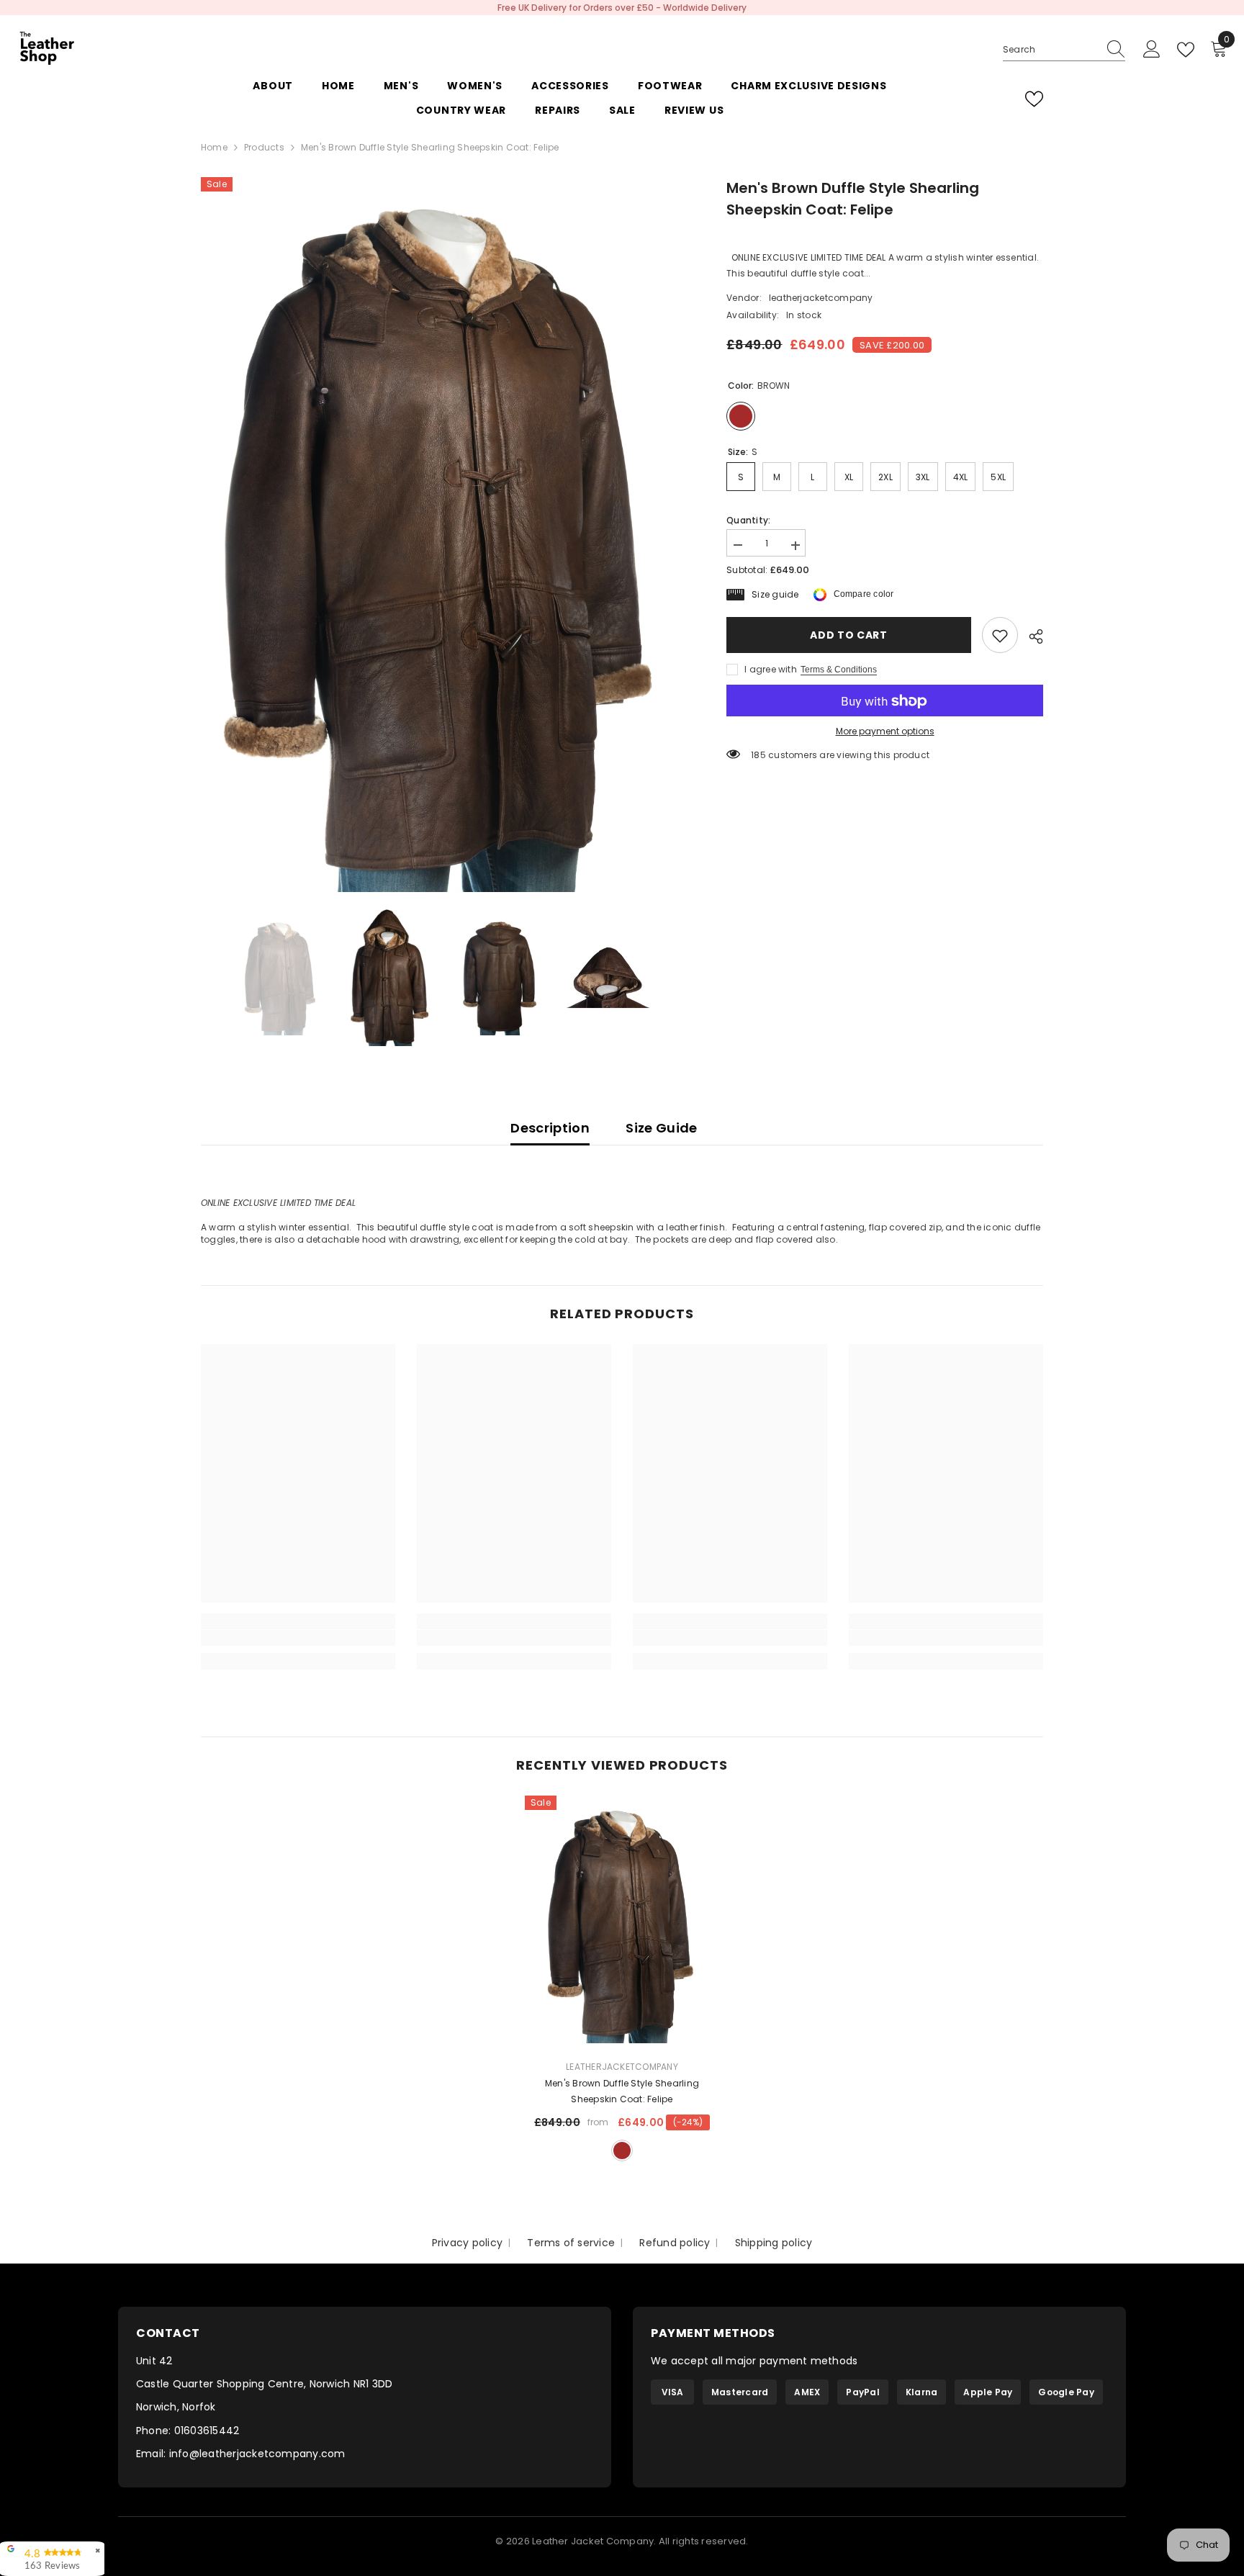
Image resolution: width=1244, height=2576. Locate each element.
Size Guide (662, 1128)
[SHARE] (1031, 636)
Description (550, 1128)
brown (622, 2151)
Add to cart (849, 636)
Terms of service (571, 2243)
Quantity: (748, 521)
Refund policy (675, 2243)
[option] (622, 8)
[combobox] (1050, 50)
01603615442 (207, 2431)
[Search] (1064, 50)
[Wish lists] (1034, 99)
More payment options (885, 732)
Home (214, 147)
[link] (1000, 636)
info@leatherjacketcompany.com (257, 2454)
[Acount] (1152, 50)
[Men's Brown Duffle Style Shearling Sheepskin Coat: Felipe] (622, 1922)
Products (264, 147)
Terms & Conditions (839, 670)
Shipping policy (774, 2243)
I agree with (771, 670)
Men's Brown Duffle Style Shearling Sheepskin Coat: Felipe (622, 2091)
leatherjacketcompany (821, 298)
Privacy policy (467, 2243)
